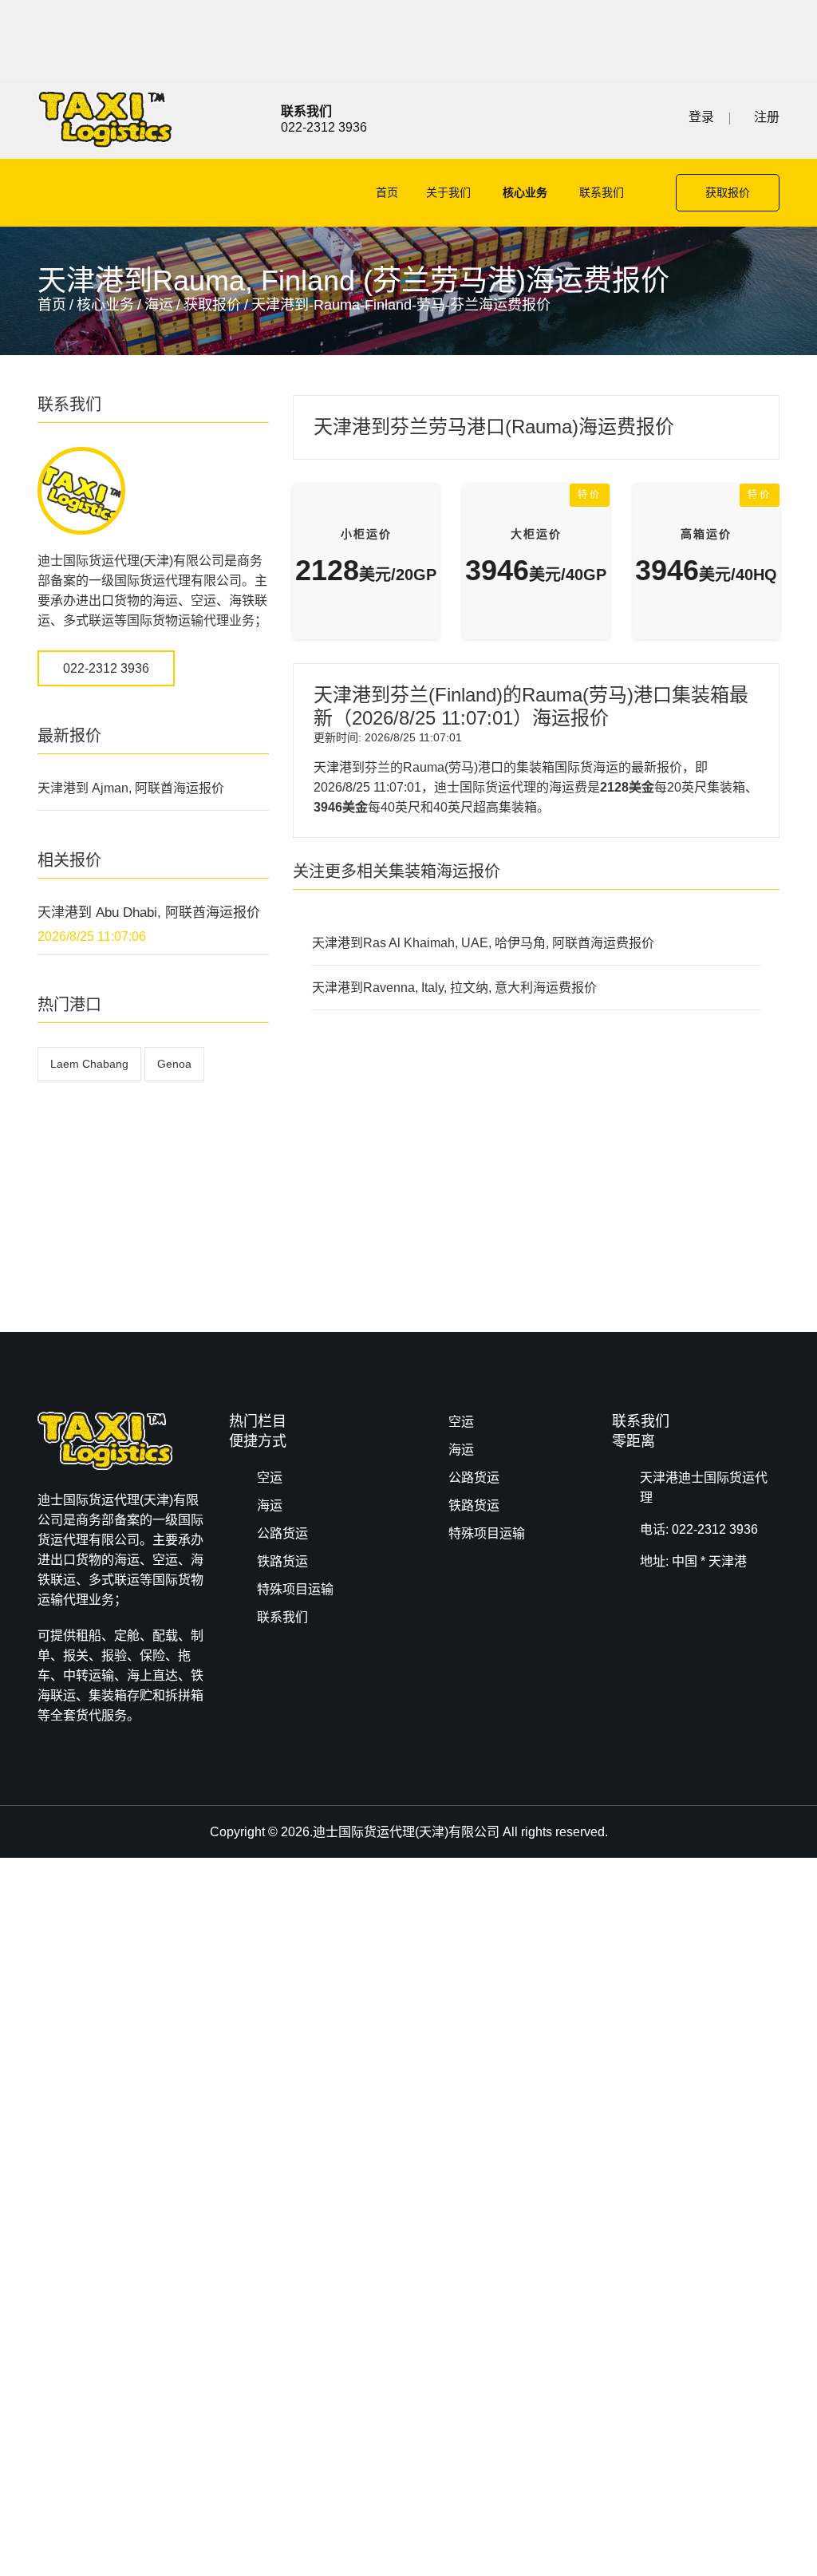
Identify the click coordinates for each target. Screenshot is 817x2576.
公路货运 (282, 1533)
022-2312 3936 (106, 668)
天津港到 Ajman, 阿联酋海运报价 (131, 788)
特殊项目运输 (295, 1589)
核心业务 (525, 192)
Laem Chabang (89, 1064)
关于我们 (448, 192)
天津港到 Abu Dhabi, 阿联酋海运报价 (149, 913)
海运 (159, 305)
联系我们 (602, 192)
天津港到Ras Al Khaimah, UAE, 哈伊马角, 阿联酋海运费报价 (483, 943)
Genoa (174, 1064)
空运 (270, 1478)
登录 (701, 117)
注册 (767, 117)
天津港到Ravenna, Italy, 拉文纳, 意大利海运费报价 (454, 988)
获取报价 (728, 192)
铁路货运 (282, 1561)
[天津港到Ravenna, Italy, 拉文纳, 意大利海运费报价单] (105, 119)
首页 (387, 192)
